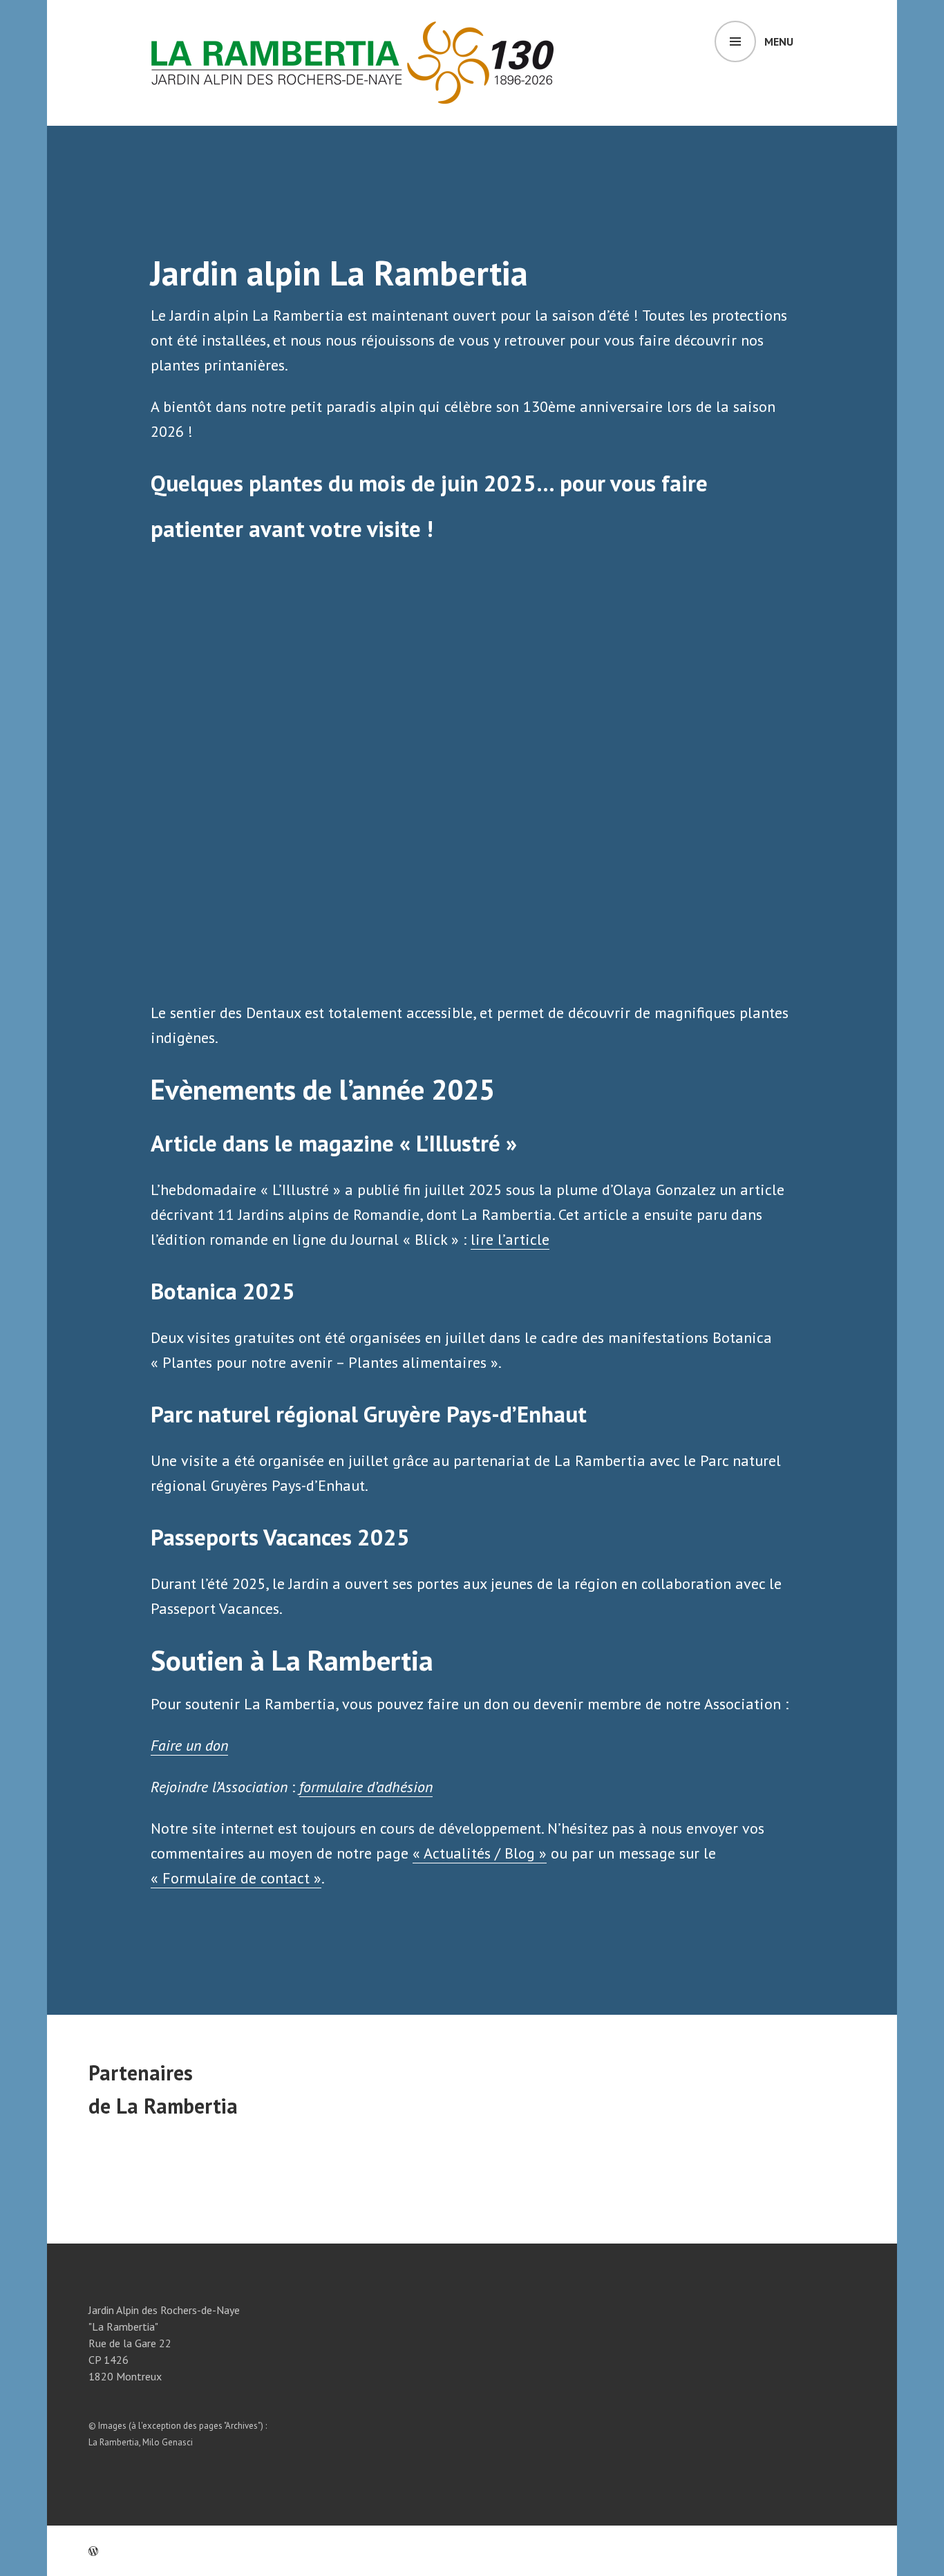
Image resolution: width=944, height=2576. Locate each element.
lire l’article (510, 1239)
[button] (163, 771)
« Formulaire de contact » (236, 1878)
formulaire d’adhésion (366, 1787)
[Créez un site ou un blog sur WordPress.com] (93, 2551)
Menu (779, 41)
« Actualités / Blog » (480, 1853)
